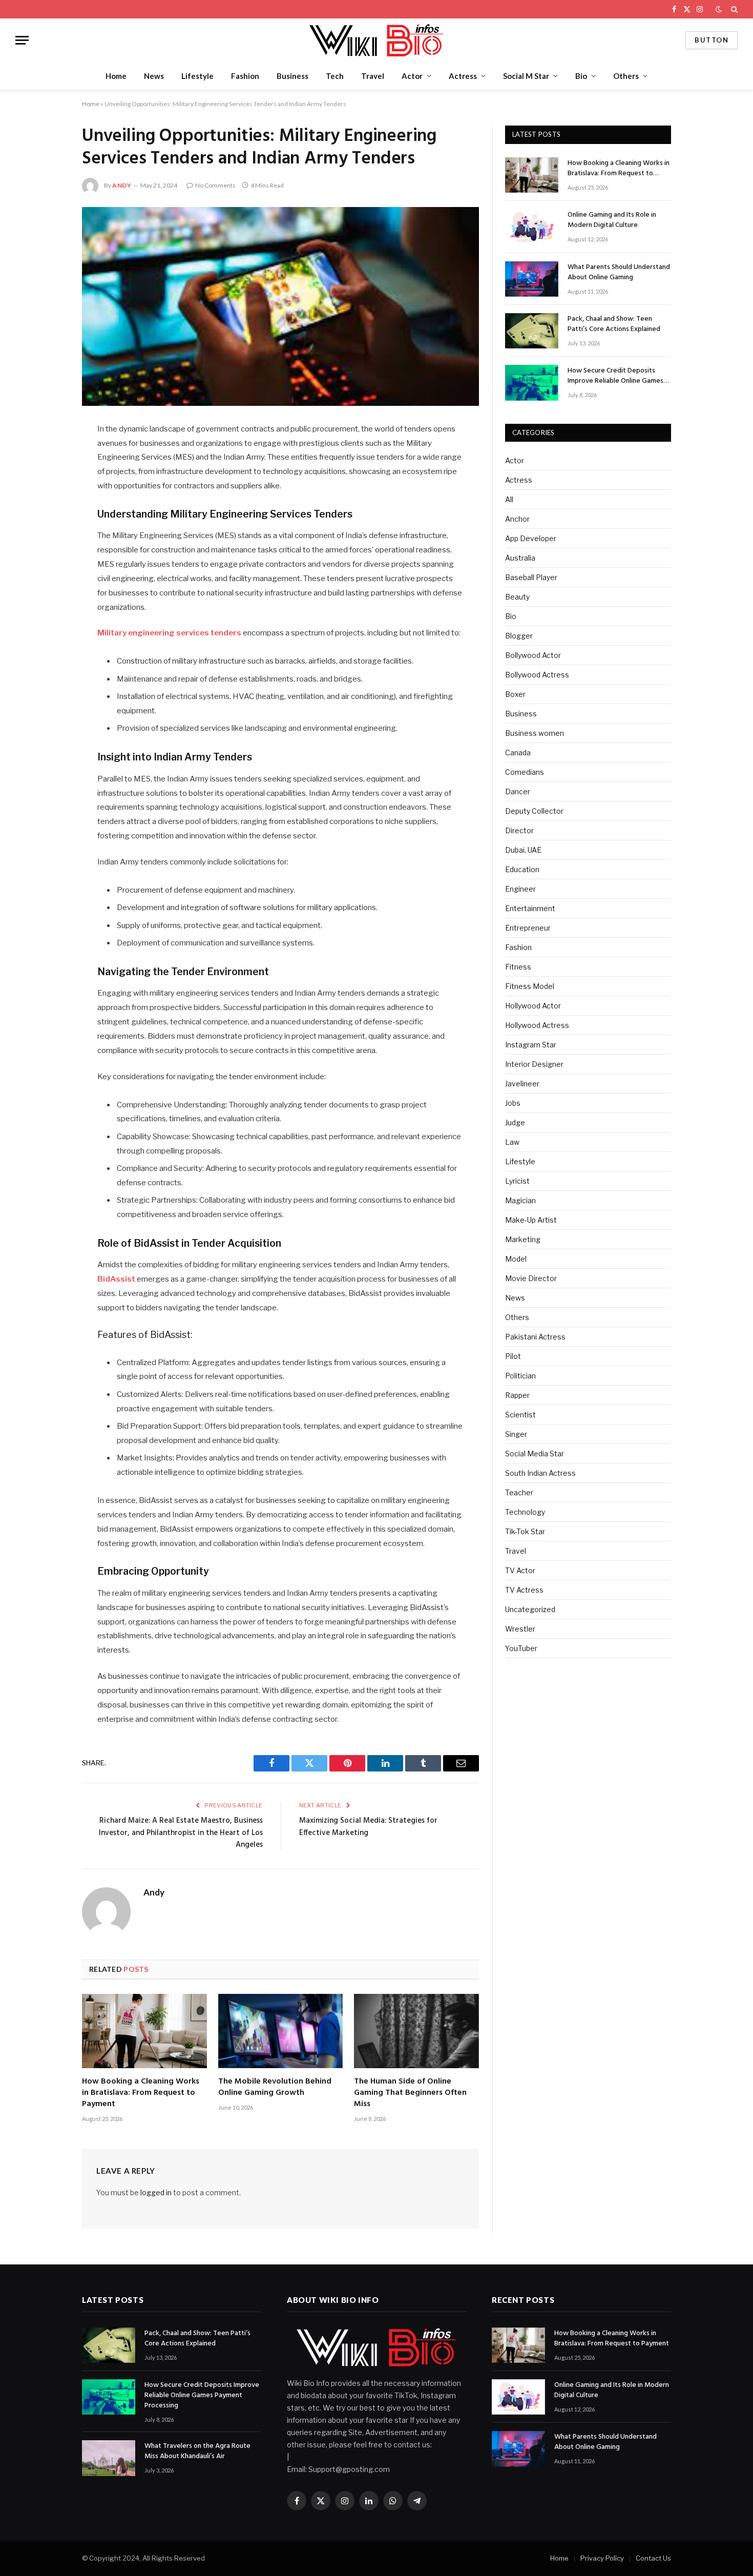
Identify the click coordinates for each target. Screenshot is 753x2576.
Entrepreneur (528, 928)
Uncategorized (530, 1609)
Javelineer (522, 1084)
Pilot (513, 1356)
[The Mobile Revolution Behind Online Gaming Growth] (281, 2031)
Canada (518, 753)
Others (626, 76)
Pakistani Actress (535, 1337)
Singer (516, 1434)
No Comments (215, 185)
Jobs (513, 1103)
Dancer (518, 791)
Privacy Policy (602, 2558)
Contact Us (653, 2558)
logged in (156, 2192)
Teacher (519, 1492)
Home (116, 76)
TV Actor (520, 1570)
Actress (463, 76)
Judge (515, 1122)
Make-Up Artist (531, 1220)
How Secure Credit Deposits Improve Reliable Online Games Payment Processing (615, 376)
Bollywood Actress (537, 675)
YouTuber (521, 1648)
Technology (525, 1512)
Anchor (517, 519)
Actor (412, 76)
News (154, 76)
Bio (581, 76)
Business (292, 76)
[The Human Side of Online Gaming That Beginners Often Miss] (416, 2031)
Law (512, 1142)
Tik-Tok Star (525, 1531)
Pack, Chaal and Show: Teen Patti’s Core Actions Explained (614, 324)
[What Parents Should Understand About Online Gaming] (532, 279)
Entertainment (530, 908)
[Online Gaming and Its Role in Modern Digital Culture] (532, 227)
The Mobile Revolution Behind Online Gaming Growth (275, 2088)
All (509, 499)
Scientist (520, 1415)
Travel (373, 76)
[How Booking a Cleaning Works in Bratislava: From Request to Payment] (144, 2031)
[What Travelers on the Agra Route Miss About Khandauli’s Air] (109, 2458)
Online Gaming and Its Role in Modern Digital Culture (612, 220)
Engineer (520, 889)
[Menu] (22, 40)
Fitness (518, 967)
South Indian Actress (540, 1473)
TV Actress (524, 1590)
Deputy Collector (534, 811)
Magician (520, 1200)
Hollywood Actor (533, 1006)
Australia (520, 558)
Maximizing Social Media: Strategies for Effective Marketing (368, 1827)
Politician (520, 1376)
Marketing (523, 1239)
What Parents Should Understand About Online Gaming (619, 273)
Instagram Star (531, 1045)
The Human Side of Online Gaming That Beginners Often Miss (410, 2093)
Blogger (519, 636)
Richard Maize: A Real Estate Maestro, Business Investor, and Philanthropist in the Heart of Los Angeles (181, 1833)
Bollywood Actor (533, 655)
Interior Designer (534, 1064)
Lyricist (517, 1181)
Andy (122, 185)
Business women (535, 733)
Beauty (517, 597)
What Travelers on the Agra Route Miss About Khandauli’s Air (197, 2451)
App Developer (531, 538)
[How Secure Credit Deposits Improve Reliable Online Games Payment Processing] (532, 383)
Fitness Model (530, 986)
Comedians (525, 772)
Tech (335, 76)
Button (712, 40)
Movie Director (531, 1278)
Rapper (517, 1395)
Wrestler (520, 1629)
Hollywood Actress (537, 1025)
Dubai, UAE (523, 850)
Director (519, 830)
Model (516, 1259)
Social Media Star (535, 1454)
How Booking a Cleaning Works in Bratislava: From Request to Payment (141, 2093)
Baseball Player (531, 577)
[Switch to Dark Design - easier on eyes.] (719, 9)
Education (522, 869)
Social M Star (526, 76)
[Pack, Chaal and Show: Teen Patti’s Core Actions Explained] (532, 331)
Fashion (245, 76)
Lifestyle (197, 76)
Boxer (515, 694)
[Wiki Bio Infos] (376, 40)
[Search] (733, 9)
